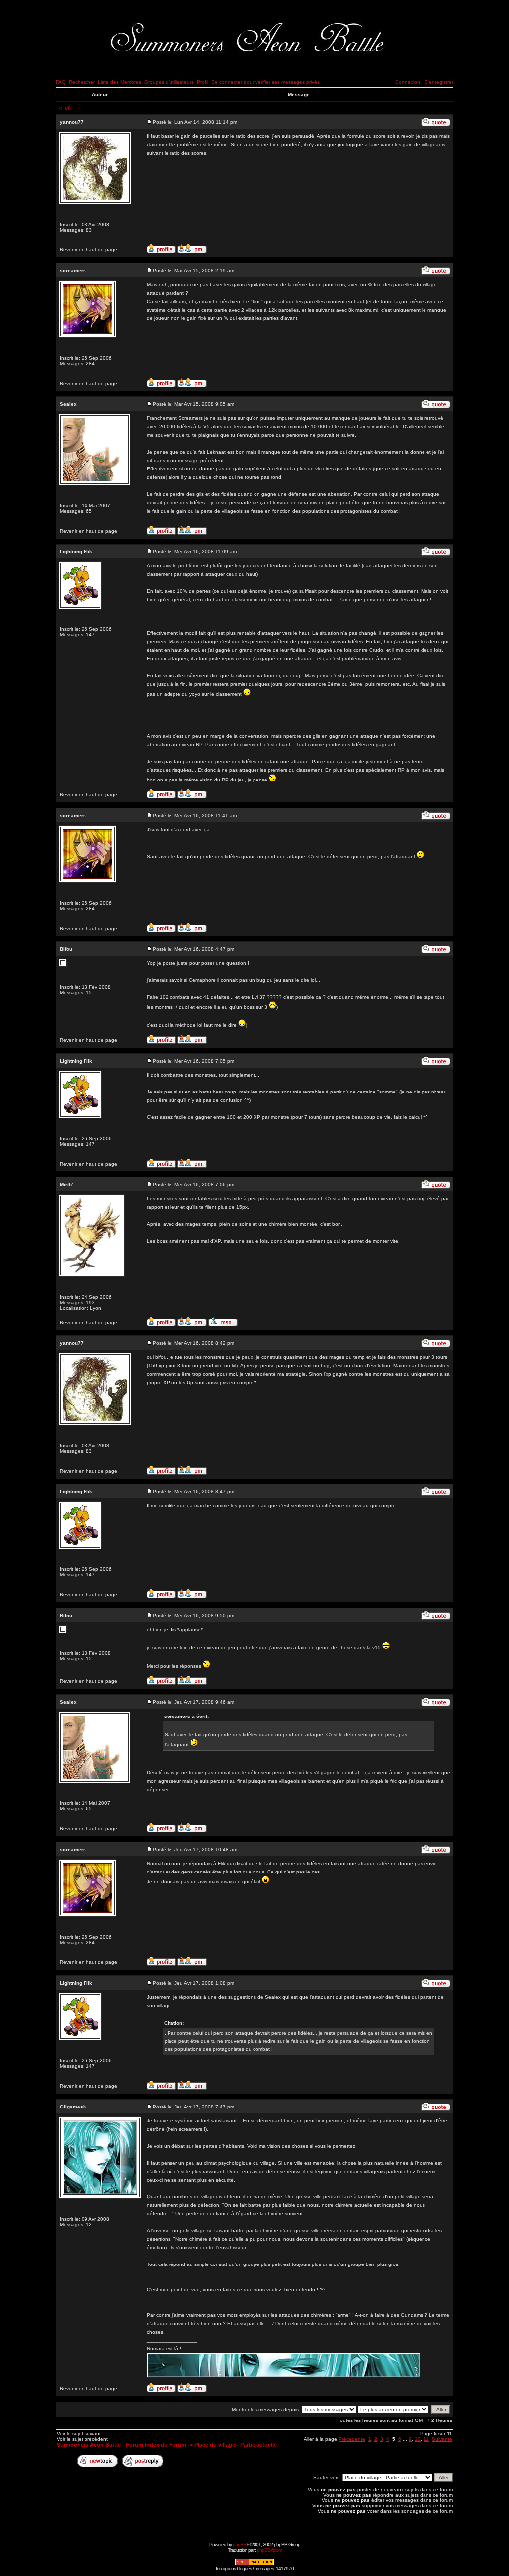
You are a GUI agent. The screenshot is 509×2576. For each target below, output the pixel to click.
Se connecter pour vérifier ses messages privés (265, 82)
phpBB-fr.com (269, 2550)
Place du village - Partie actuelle (236, 2445)
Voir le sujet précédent (82, 2439)
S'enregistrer (439, 82)
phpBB (239, 2544)
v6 (68, 108)
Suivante (442, 2439)
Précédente (352, 2439)
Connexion (408, 82)
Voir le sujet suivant (79, 2434)
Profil (203, 82)
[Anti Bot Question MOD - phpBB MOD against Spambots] (254, 2564)
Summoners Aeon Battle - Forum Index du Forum (122, 2445)
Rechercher (82, 82)
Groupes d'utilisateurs (169, 82)
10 (418, 2439)
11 (426, 2439)
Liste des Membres (120, 82)
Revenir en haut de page (88, 250)
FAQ (61, 82)
